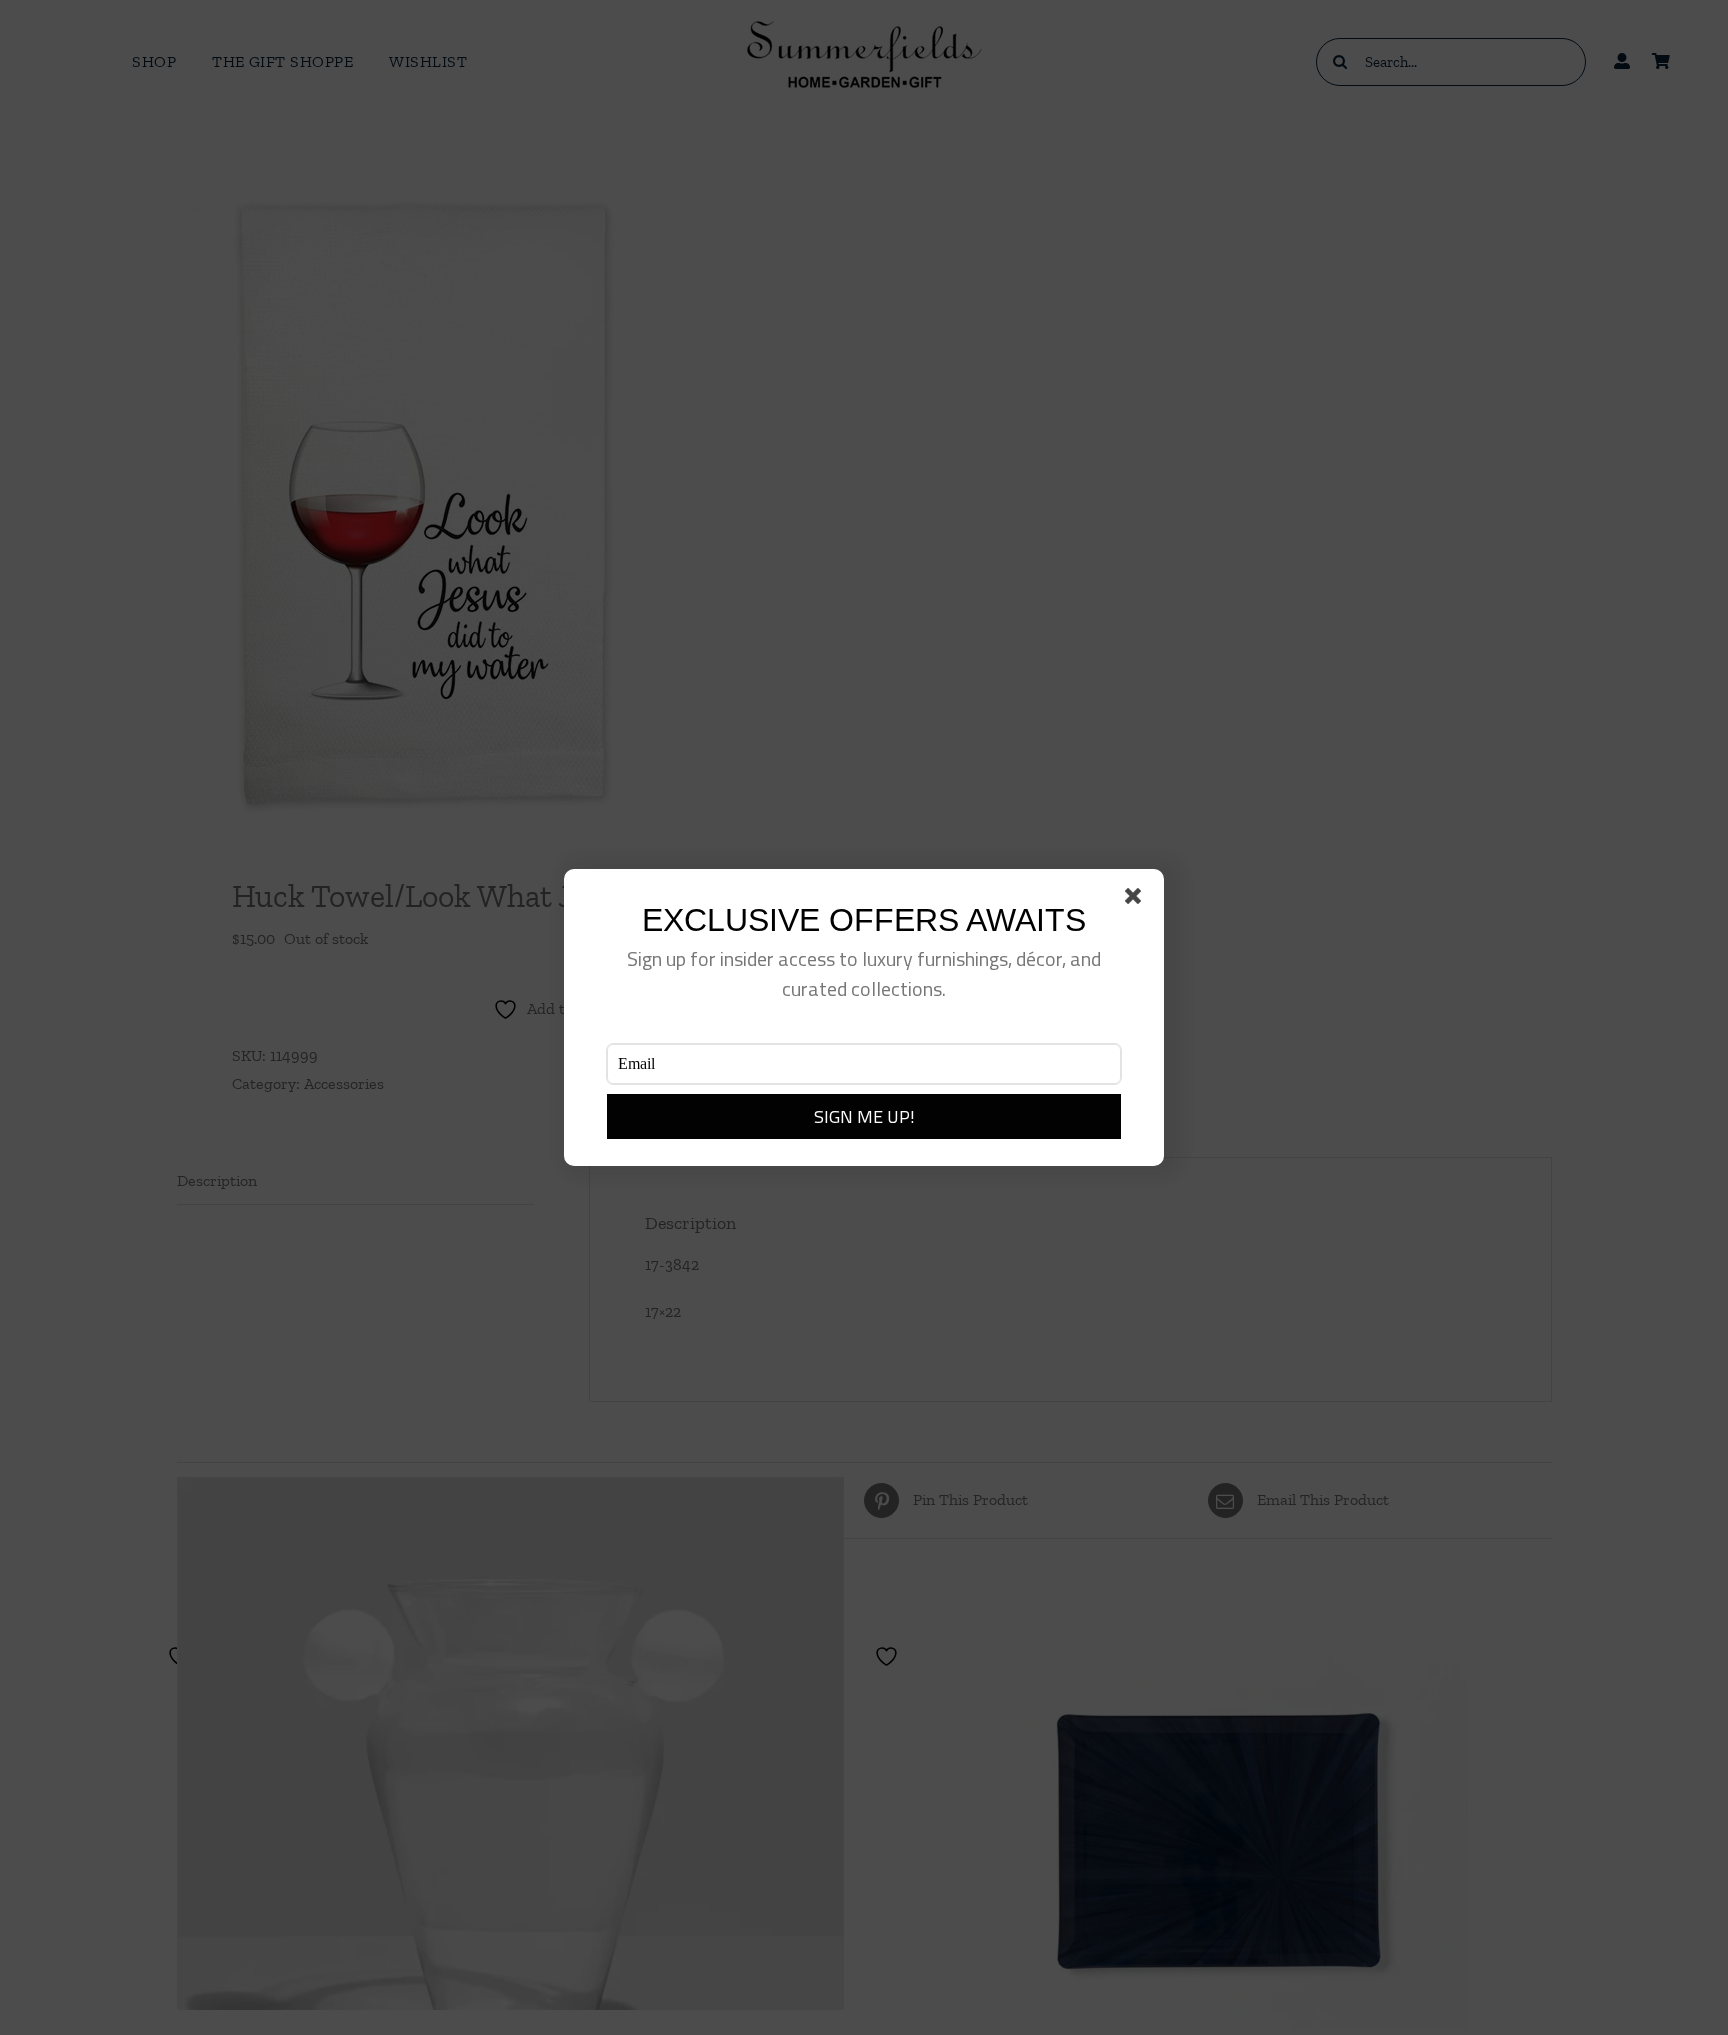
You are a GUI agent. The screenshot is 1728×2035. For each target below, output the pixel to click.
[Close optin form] (1137, 900)
